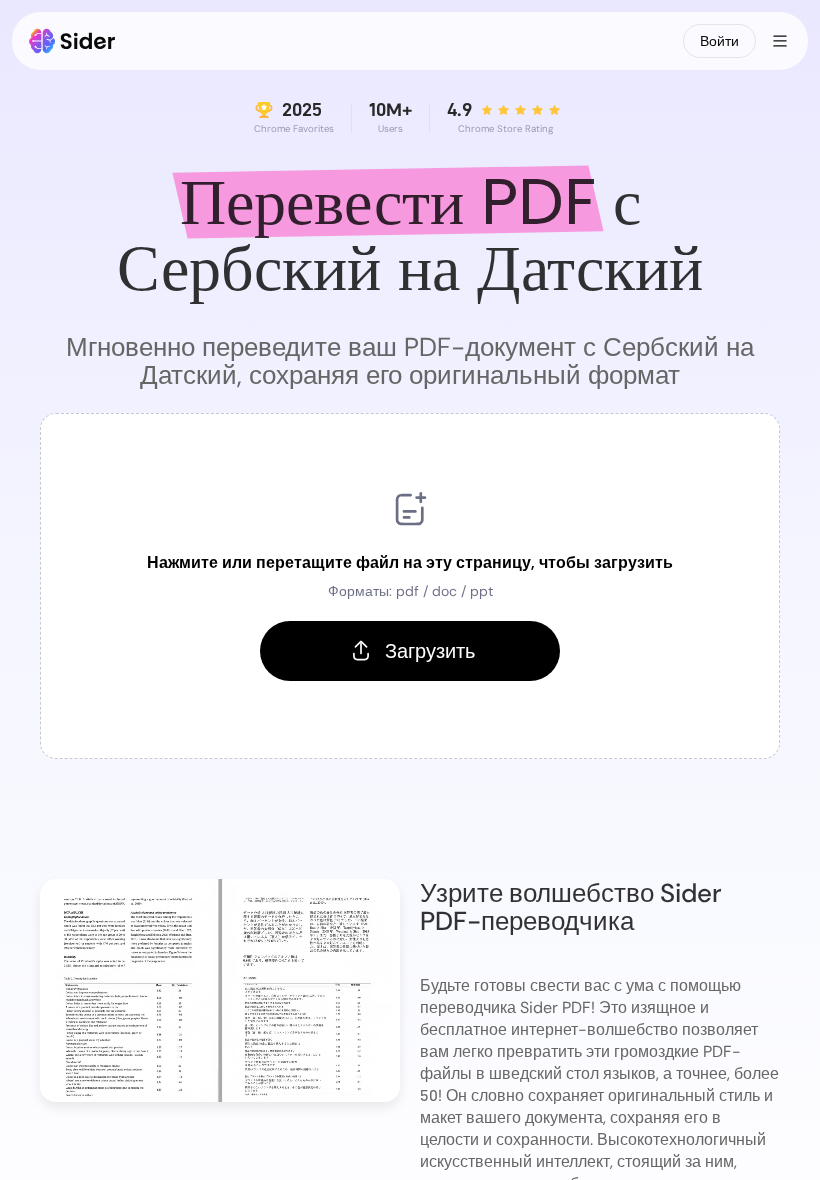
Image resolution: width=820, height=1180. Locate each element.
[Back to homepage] (72, 41)
